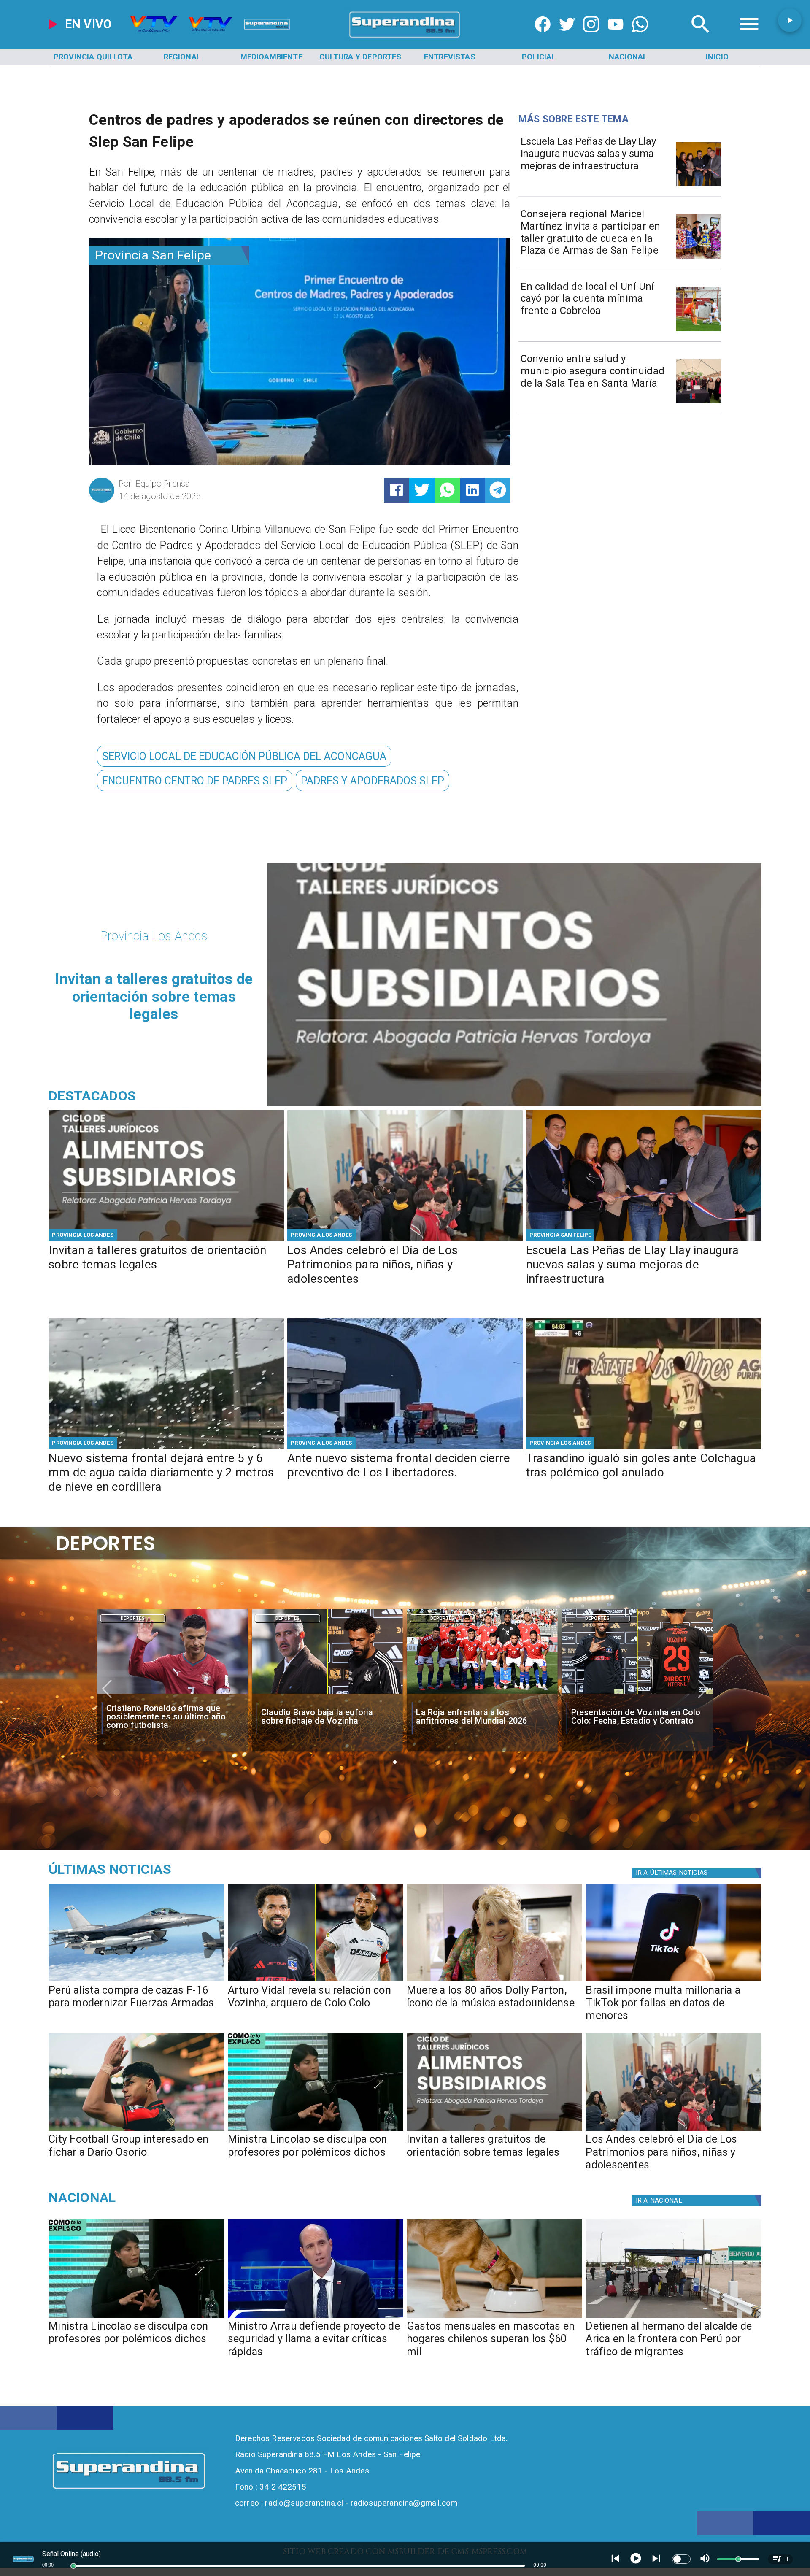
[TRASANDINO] (644, 1448)
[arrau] (316, 2317)
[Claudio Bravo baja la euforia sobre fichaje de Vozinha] (172, 1694)
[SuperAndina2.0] (405, 38)
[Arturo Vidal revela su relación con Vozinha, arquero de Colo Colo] (316, 1981)
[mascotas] (494, 2317)
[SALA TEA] (699, 403)
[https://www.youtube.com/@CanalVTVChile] (616, 38)
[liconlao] (316, 2130)
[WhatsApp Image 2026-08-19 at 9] (699, 258)
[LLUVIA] (166, 1448)
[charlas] (166, 1240)
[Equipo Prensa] (102, 501)
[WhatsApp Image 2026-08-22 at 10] (699, 185)
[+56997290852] (640, 38)
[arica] (673, 2317)
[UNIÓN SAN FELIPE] (699, 331)
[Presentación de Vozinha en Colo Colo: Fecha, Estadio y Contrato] (482, 1694)
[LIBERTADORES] (405, 1448)
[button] (244, 756)
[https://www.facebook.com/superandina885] (543, 38)
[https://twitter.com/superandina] (567, 38)
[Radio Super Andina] (701, 38)
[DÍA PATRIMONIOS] (405, 1240)
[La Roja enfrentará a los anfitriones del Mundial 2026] (328, 1694)
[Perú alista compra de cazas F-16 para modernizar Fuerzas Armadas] (136, 1981)
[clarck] (637, 1694)
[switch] (681, 2559)
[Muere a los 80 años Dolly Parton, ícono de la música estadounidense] (494, 1981)
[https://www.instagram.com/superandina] (591, 38)
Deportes (133, 1618)
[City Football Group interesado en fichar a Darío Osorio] (136, 2130)
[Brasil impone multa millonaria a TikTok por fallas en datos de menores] (673, 1981)
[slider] (73, 2566)
